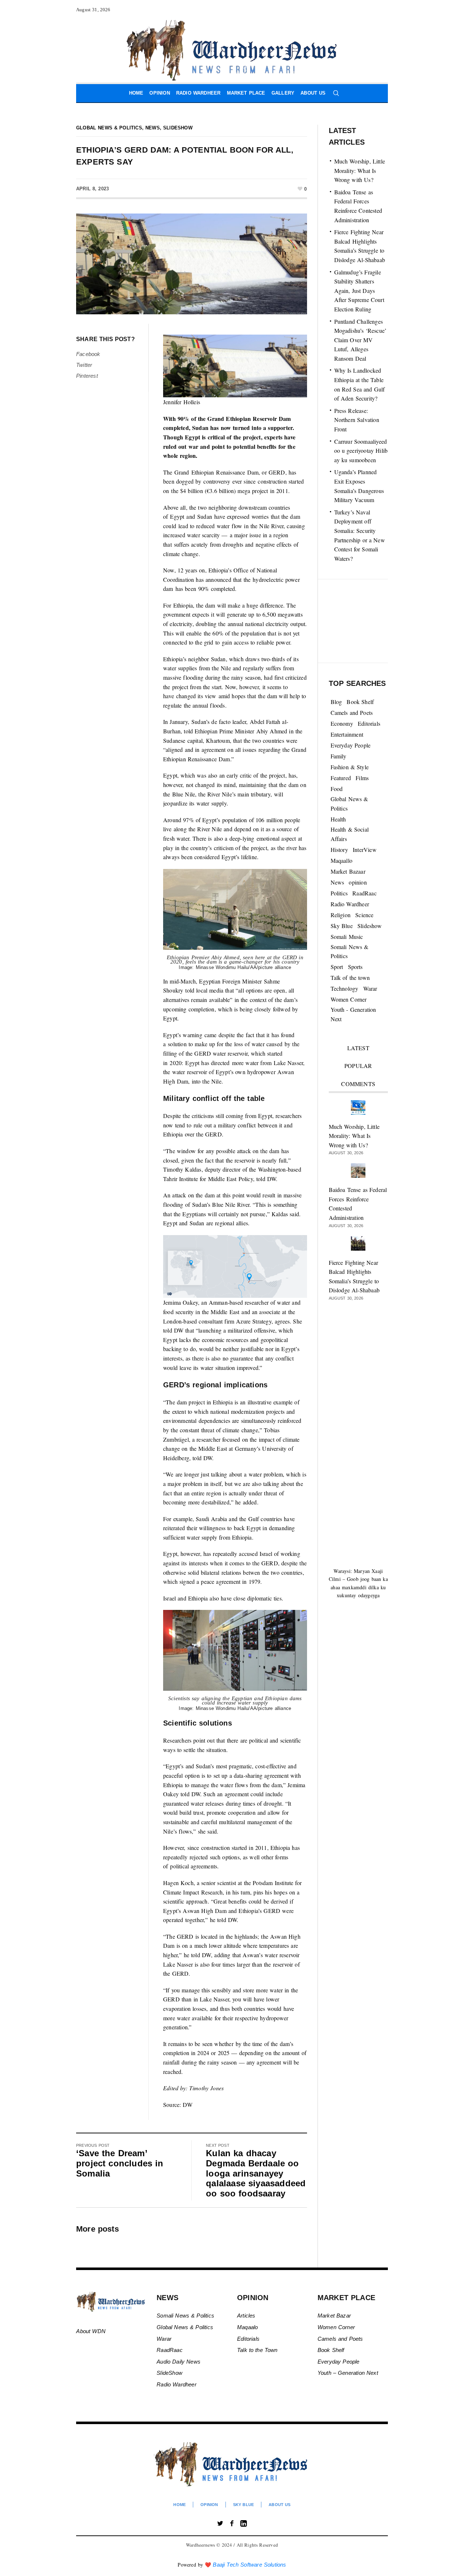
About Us (279, 2505)
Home (179, 2505)
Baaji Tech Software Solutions (249, 2565)
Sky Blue (342, 926)
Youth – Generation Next (349, 2373)
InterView (365, 850)
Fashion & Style (350, 767)
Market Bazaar (348, 871)
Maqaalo (247, 2327)
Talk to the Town (257, 2350)
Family (339, 756)
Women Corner (349, 999)
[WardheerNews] (232, 2464)
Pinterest (87, 376)
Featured (341, 778)
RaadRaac (364, 893)
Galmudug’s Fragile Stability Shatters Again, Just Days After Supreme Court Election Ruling (359, 291)
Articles (246, 2316)
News (153, 128)
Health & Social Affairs (350, 834)
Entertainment (347, 734)
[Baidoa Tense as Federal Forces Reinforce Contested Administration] (358, 1170)
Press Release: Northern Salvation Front (357, 420)
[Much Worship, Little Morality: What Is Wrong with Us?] (358, 1106)
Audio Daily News (179, 2362)
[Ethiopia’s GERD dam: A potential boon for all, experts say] (192, 263)
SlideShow (169, 2373)
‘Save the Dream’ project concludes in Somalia (120, 2163)
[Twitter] (220, 2523)
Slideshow (178, 128)
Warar (370, 988)
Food (337, 789)
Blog (336, 702)
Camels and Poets (352, 713)
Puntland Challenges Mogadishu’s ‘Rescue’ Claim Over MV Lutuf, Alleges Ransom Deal (361, 340)
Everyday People (351, 745)
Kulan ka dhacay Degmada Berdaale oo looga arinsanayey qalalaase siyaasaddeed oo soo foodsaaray (256, 2173)
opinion (358, 882)
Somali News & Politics (350, 951)
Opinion (209, 2505)
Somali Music (347, 937)
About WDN (91, 2331)
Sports (355, 967)
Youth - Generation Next (353, 1014)
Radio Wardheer (350, 904)
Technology (345, 988)
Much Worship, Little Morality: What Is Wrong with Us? (360, 170)
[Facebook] (232, 2523)
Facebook (88, 354)
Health (338, 819)
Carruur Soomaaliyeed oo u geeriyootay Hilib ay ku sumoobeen (361, 451)
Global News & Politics (109, 128)
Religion (341, 915)
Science (364, 915)
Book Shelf (360, 702)
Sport (337, 967)
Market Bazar (334, 2316)
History (339, 850)
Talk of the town (350, 978)
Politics (339, 893)
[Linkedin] (244, 2523)
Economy (342, 723)
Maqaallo (342, 860)
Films (362, 778)
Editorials (369, 723)
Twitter (84, 365)
